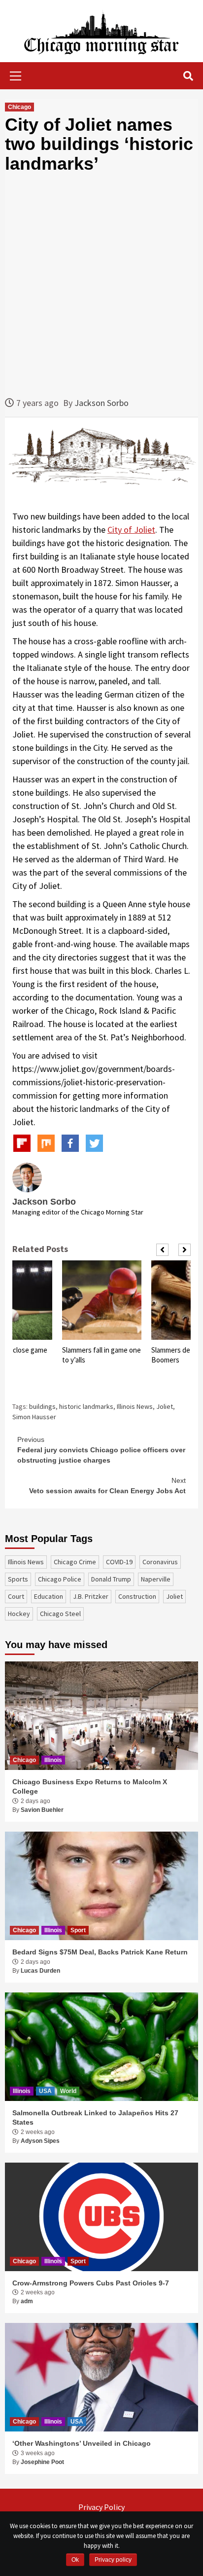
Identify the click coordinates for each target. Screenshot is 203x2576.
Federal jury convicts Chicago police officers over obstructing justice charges (101, 1450)
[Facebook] (70, 1143)
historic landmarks (86, 1406)
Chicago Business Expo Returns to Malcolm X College (90, 1787)
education (49, 1596)
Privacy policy (113, 2560)
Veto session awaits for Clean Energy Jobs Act (107, 1486)
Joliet (165, 1406)
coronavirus (160, 1562)
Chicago (19, 107)
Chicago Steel (60, 1614)
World (68, 2091)
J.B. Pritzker (91, 1596)
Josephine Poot (42, 2462)
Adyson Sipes (40, 2141)
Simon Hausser (34, 1417)
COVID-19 (119, 1562)
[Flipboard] (22, 1143)
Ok (75, 2560)
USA (45, 2091)
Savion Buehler (42, 1810)
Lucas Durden (40, 1971)
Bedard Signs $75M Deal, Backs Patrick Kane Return (100, 1952)
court (16, 1596)
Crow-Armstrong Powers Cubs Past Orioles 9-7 (91, 2283)
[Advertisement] (101, 285)
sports (18, 1579)
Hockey (19, 1614)
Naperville (156, 1579)
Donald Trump (111, 1579)
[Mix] (46, 1143)
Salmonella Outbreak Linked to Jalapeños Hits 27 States (95, 2118)
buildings (42, 1406)
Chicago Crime (75, 1562)
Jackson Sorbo (101, 403)
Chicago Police (60, 1579)
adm (27, 2301)
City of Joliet (131, 530)
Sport (78, 1930)
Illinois (53, 1760)
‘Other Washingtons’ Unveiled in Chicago (82, 2443)
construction (137, 1596)
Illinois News (135, 1406)
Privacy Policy (101, 2507)
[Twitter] (94, 1143)
